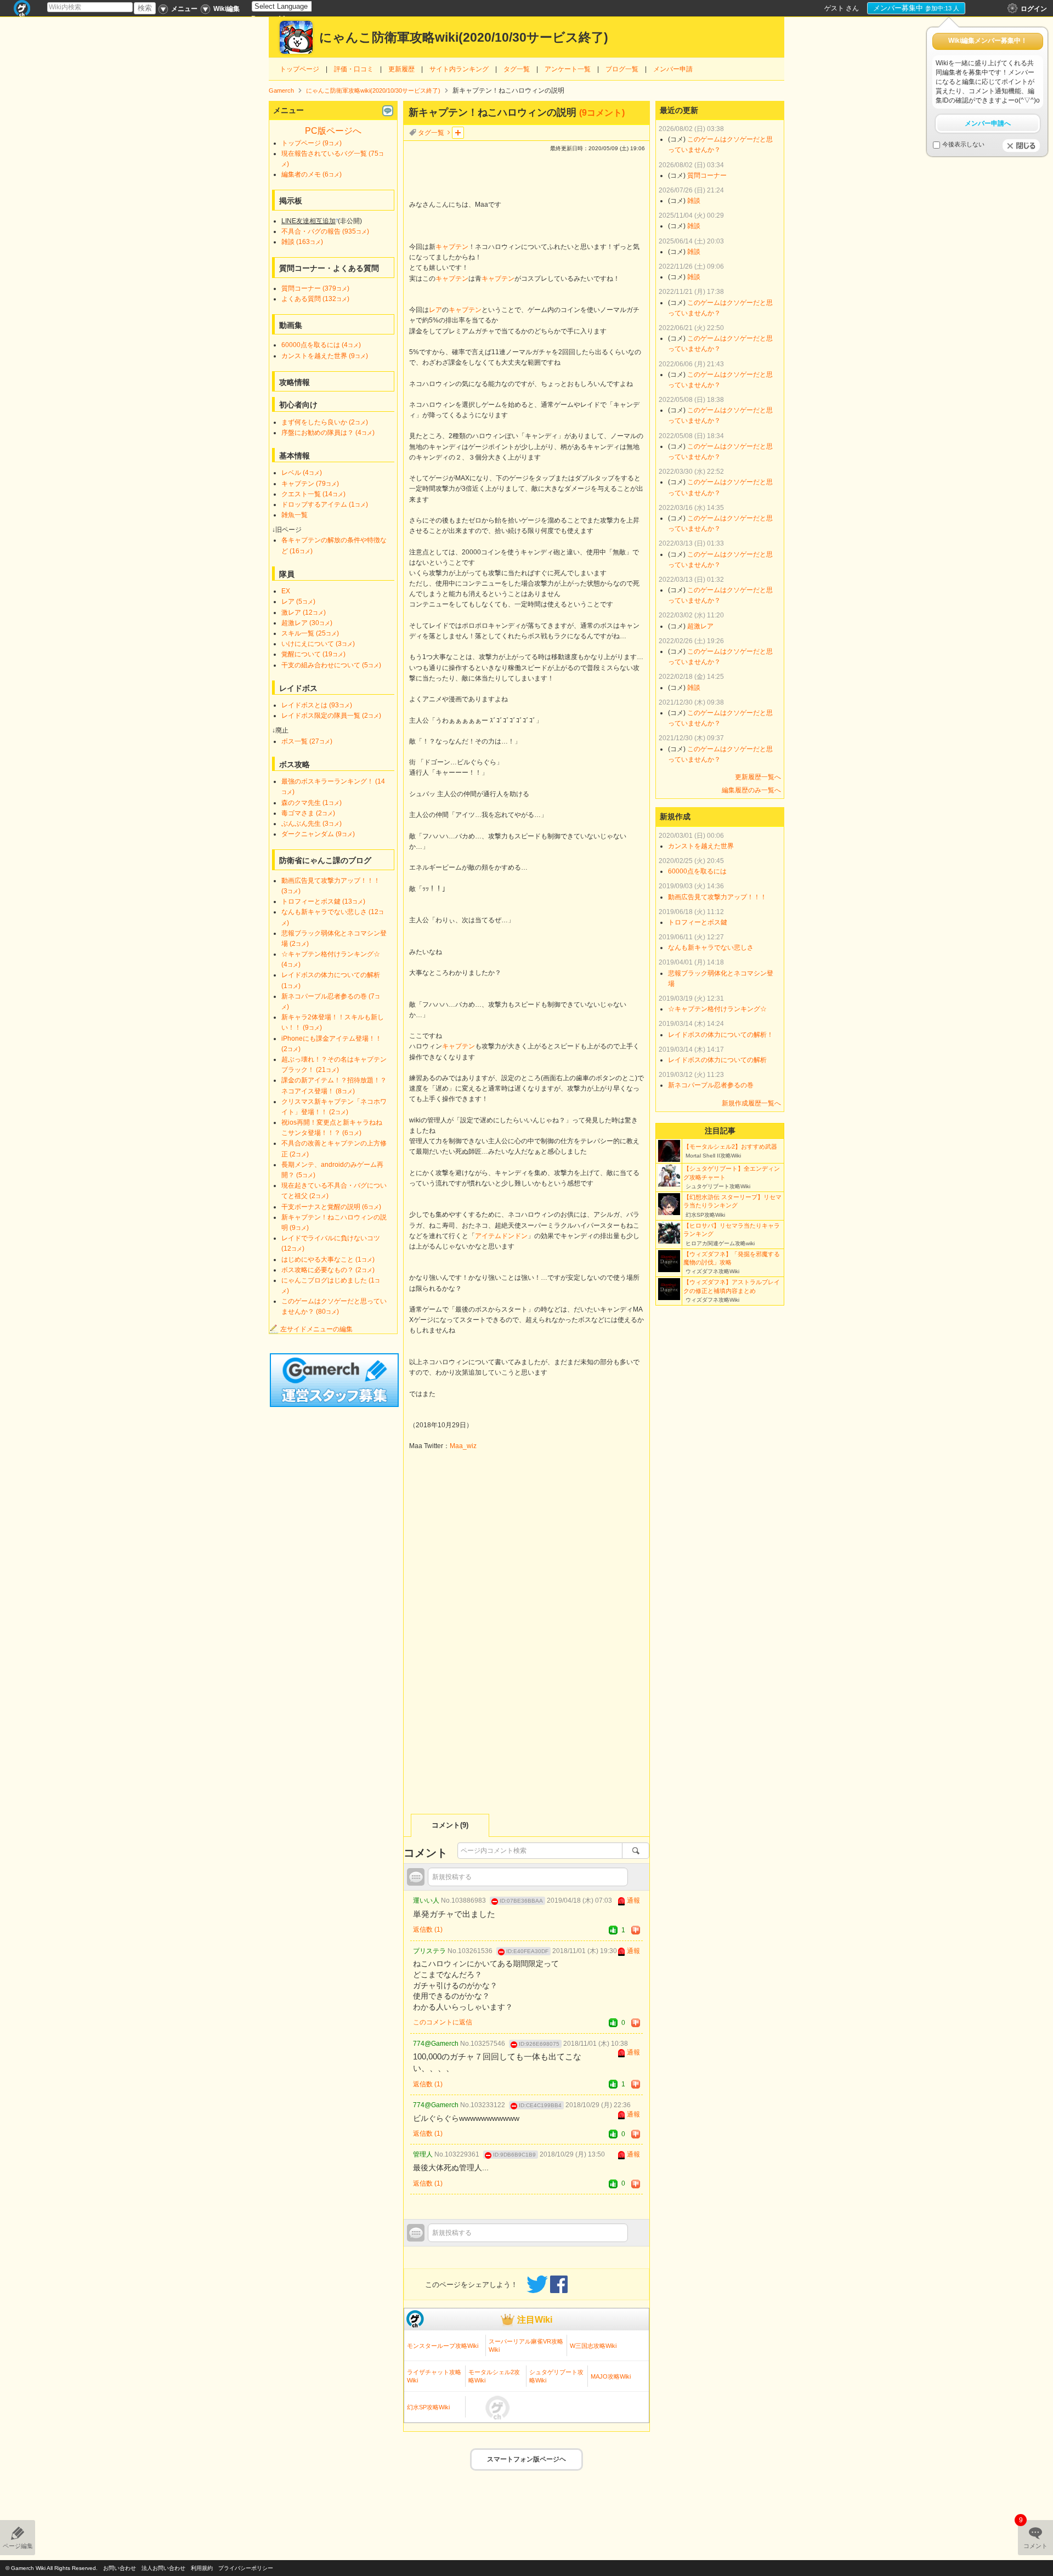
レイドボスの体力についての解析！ (721, 1035)
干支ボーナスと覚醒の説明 (331, 1207)
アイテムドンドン (501, 1236)
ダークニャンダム (318, 834)
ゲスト (834, 8)
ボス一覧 (307, 741)
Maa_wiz (463, 1446)
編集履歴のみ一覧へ (751, 790)
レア (435, 310)
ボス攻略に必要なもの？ (328, 1270)
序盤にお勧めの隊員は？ (328, 433)
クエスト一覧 (313, 494)
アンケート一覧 (568, 69)
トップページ (299, 69)
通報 (633, 1900)
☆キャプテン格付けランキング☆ (717, 1009)
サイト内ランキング (459, 69)
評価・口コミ (354, 69)
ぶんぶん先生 (312, 824)
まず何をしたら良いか (325, 422)
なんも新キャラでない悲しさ (711, 947)
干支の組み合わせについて (331, 665)
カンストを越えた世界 (325, 356)
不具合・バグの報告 (325, 231)
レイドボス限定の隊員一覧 (331, 716)
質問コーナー (315, 288)
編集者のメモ (312, 174)
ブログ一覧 (622, 69)
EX (286, 591)
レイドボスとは (317, 705)
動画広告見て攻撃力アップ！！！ (717, 897)
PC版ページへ (333, 131)
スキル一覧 (310, 633)
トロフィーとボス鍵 (323, 901)
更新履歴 (401, 69)
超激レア (307, 623)
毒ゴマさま (308, 813)
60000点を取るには (321, 345)
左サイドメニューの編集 (316, 1329)
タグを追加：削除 (458, 133)
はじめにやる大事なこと (328, 1259)
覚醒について (313, 654)
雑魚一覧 (295, 515)
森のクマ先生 (312, 803)
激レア (304, 612)
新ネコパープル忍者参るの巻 (711, 1085)
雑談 (302, 242)
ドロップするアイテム (325, 504)
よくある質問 (315, 299)
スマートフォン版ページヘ (526, 2459)
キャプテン (452, 247)
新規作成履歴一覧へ (751, 1103)
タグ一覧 (517, 69)
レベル (302, 473)
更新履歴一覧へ (758, 777)
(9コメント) (602, 113)
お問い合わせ (120, 2568)
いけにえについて (318, 644)
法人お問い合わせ (163, 2568)
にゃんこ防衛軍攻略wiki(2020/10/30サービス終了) (464, 38)
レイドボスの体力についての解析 (717, 1060)
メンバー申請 (673, 69)
